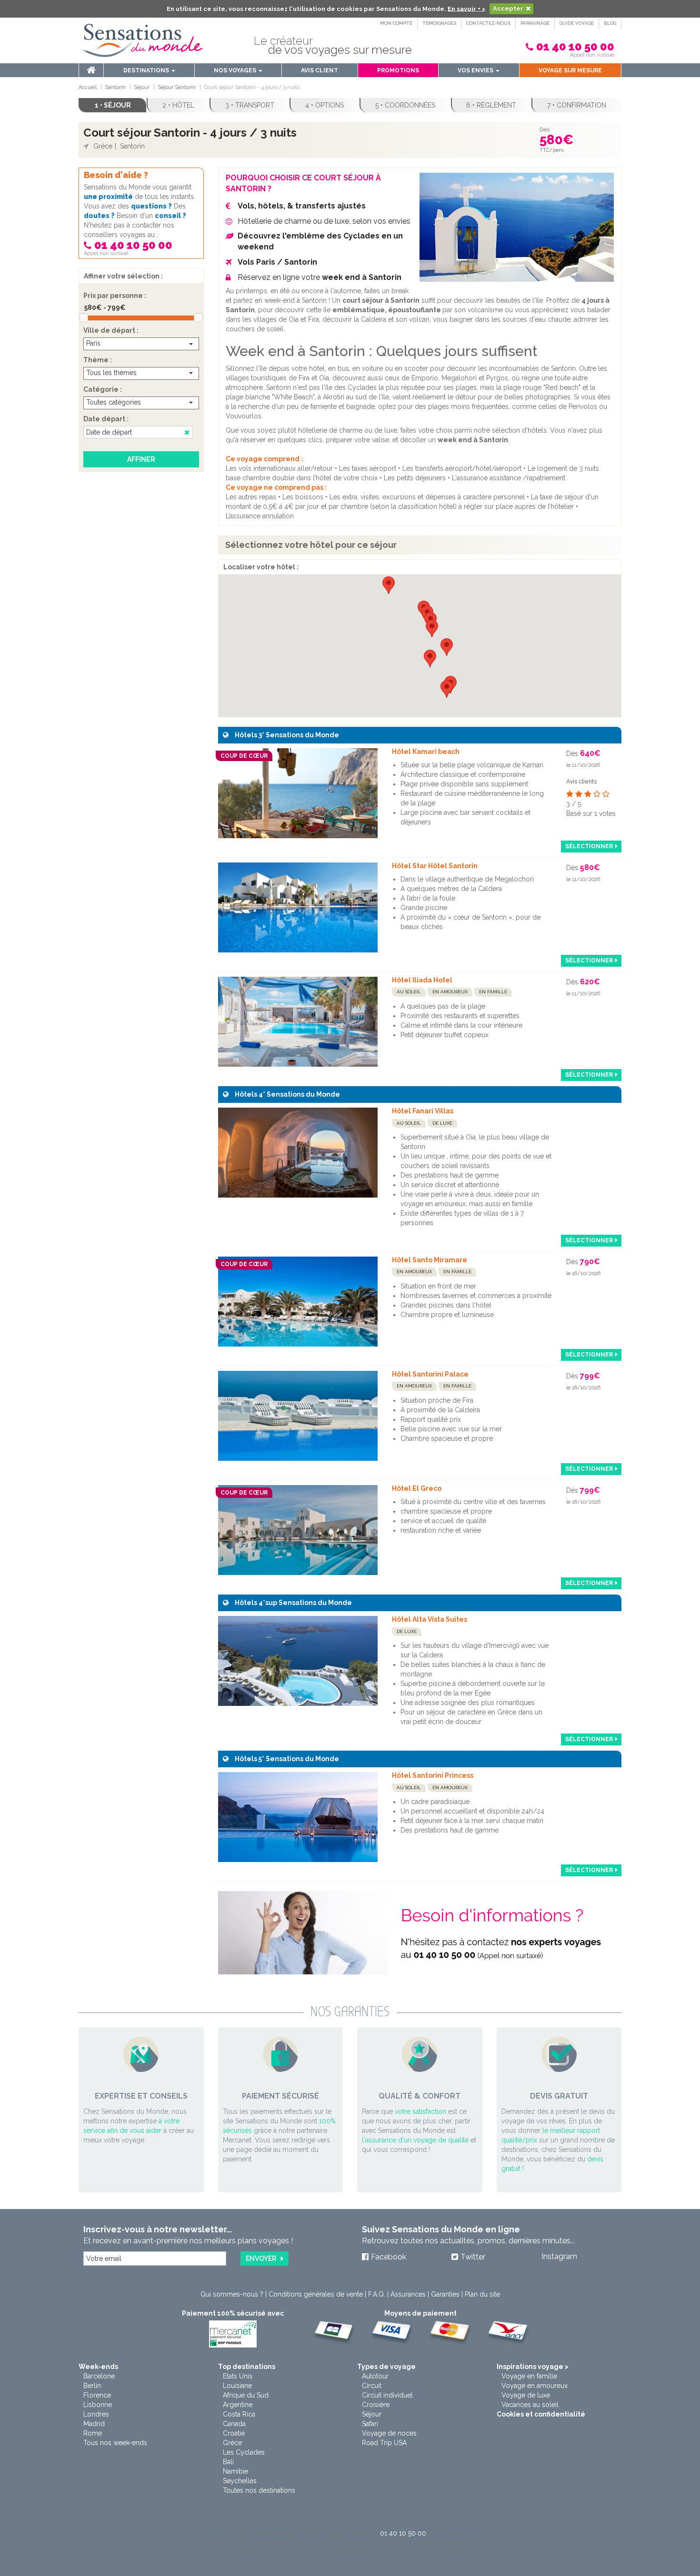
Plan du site (482, 2294)
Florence (97, 2395)
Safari (370, 2424)
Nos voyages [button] (236, 70)
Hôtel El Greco (417, 1488)
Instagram (559, 2256)
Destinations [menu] (147, 70)
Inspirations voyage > (533, 2367)
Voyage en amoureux (535, 2386)
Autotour (375, 2376)
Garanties (445, 2294)
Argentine (238, 2405)
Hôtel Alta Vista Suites (430, 1619)
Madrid (94, 2424)
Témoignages (439, 23)
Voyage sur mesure (570, 70)
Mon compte (396, 23)
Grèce (232, 2443)
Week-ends (98, 2367)
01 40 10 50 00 (575, 46)
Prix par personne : (115, 296)
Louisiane (237, 2386)
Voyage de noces (389, 2433)
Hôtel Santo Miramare (430, 1260)
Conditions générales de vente (316, 2294)
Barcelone (99, 2376)
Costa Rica (239, 2414)
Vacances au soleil (530, 2405)
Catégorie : (103, 389)
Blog (610, 23)
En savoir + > (466, 8)
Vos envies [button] (476, 70)
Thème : (98, 360)
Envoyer (261, 2259)
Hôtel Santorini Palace (430, 1374)
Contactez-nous (488, 23)
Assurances (408, 2294)
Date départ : (106, 419)
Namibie (235, 2471)
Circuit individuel (387, 2395)
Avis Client (320, 70)
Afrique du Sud (246, 2395)
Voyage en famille (529, 2376)
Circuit (372, 2386)
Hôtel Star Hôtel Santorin (435, 866)
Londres (96, 2414)
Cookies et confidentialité (541, 2414)
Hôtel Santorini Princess (433, 1775)
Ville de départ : (111, 330)
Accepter (508, 8)
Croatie (234, 2433)
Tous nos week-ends (115, 2443)
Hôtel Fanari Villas (423, 1111)
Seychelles (240, 2481)
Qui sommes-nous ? (232, 2294)
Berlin (92, 2386)
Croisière (376, 2405)
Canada (234, 2424)
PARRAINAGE (535, 23)
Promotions (398, 70)
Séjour (372, 2414)
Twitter (473, 2257)
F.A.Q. (377, 2294)
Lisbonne (98, 2405)
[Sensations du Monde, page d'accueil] (142, 40)
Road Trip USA (384, 2443)
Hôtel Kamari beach (426, 752)
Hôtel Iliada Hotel (422, 980)
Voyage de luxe (526, 2395)
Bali (228, 2462)
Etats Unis (238, 2376)
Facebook (389, 2257)
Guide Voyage (577, 23)
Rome (93, 2433)
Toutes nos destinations (259, 2490)
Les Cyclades (244, 2452)
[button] (447, 647)
